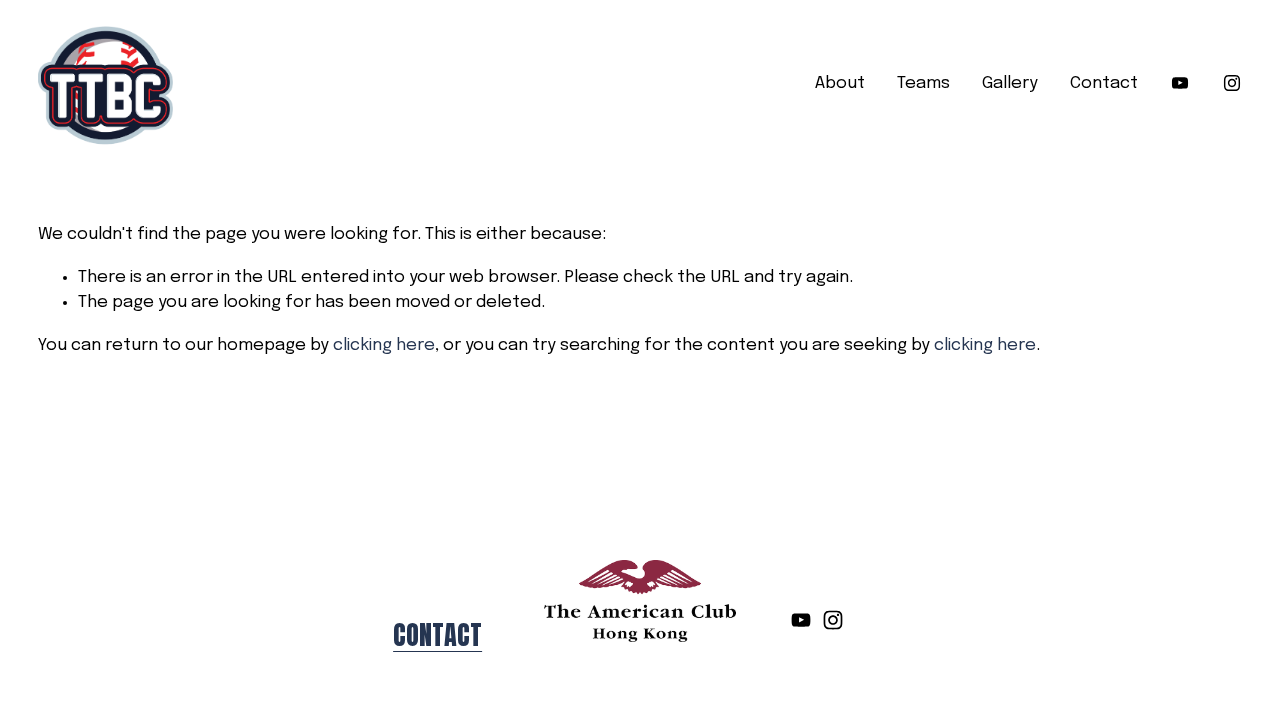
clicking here (384, 345)
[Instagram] (1232, 83)
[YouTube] (1180, 83)
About (840, 83)
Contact (1104, 83)
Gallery (1010, 83)
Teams (923, 83)
